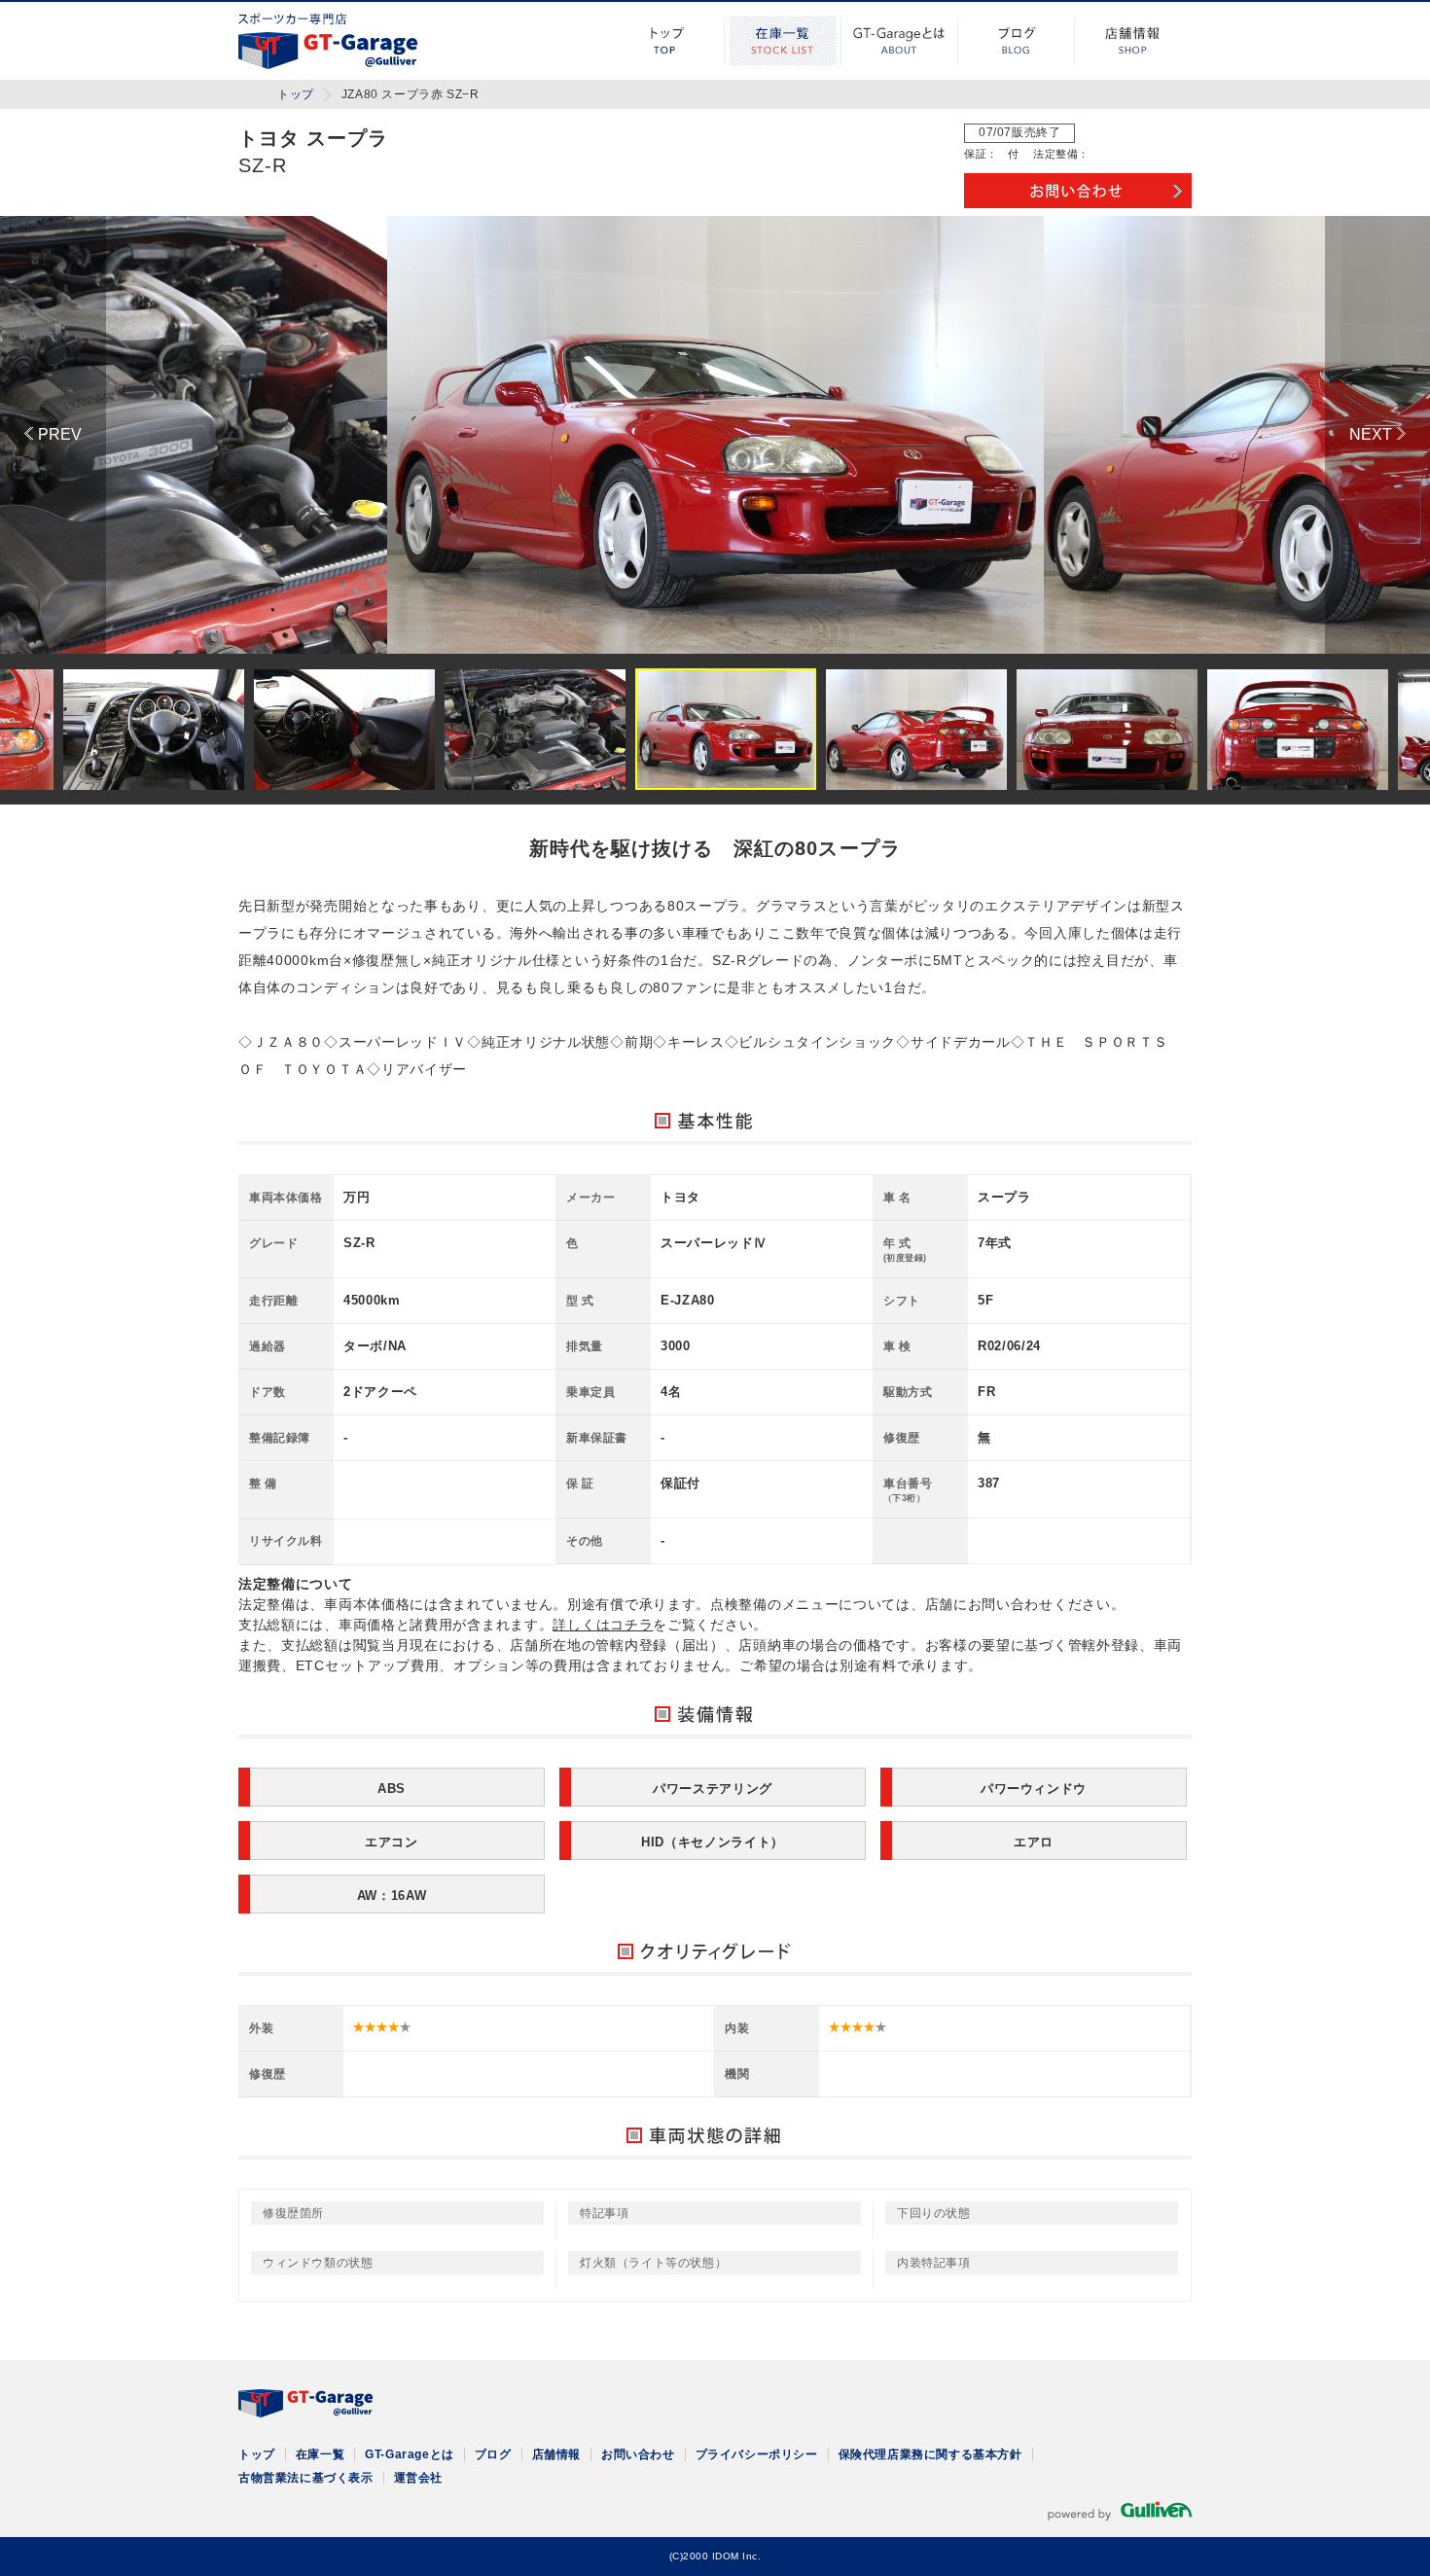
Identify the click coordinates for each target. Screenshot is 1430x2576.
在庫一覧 (783, 41)
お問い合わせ (638, 2454)
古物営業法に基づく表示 (306, 2478)
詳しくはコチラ (603, 1625)
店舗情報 (1133, 41)
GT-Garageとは (900, 41)
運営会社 (418, 2478)
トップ (666, 41)
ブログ (1017, 41)
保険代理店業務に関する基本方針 (930, 2454)
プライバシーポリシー (757, 2454)
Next (1377, 435)
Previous (53, 435)
